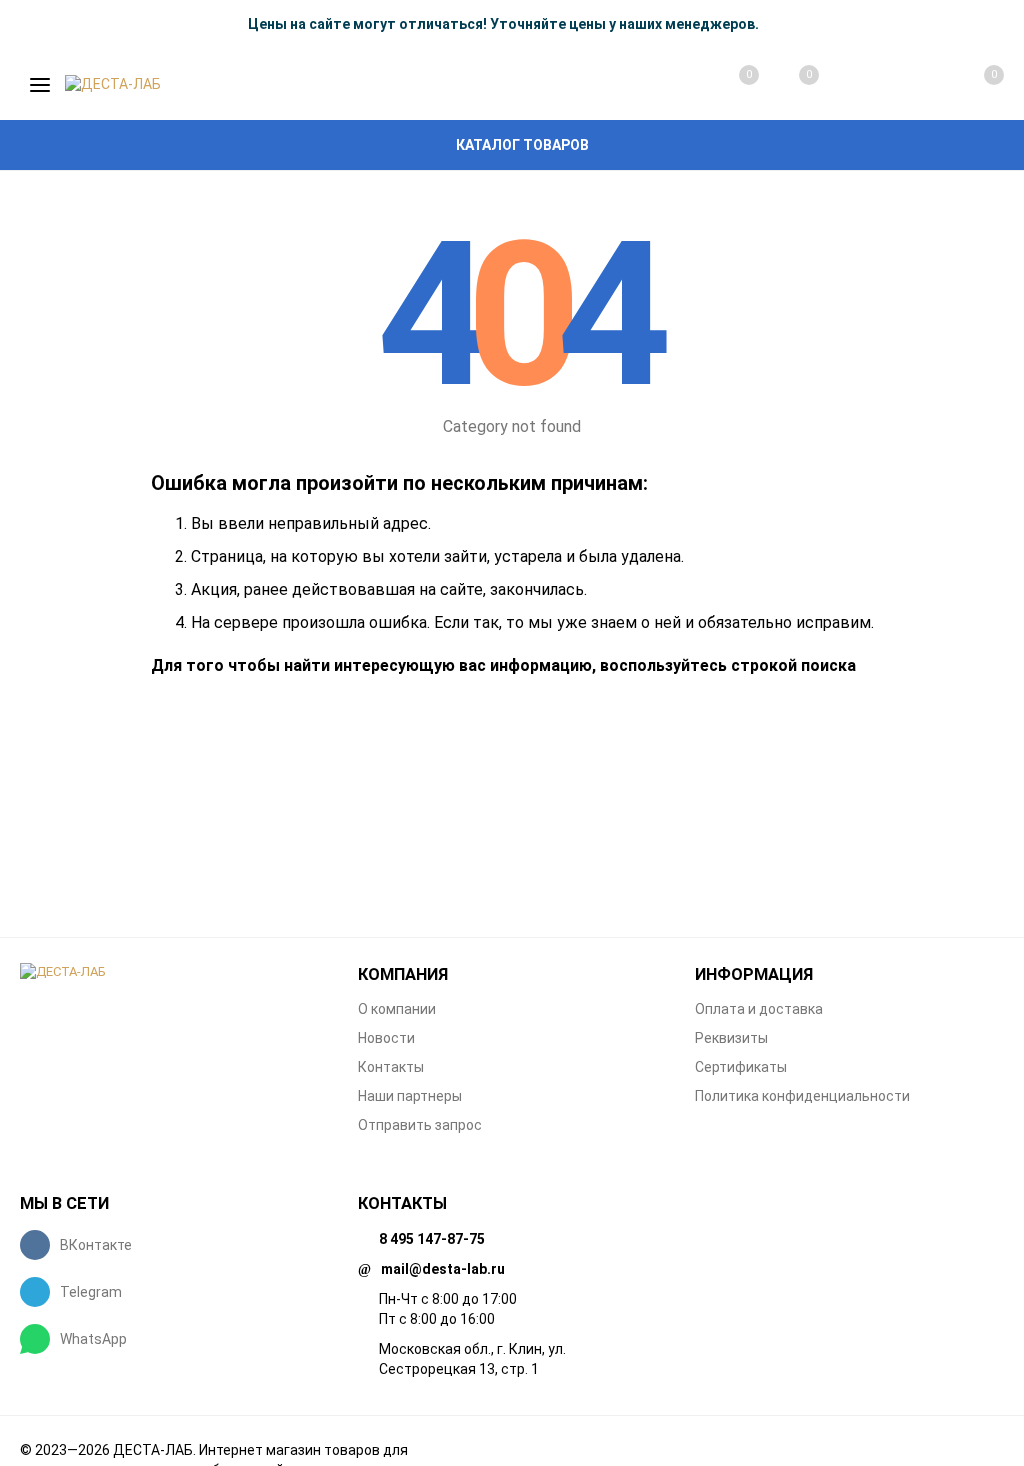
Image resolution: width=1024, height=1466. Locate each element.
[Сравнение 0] (729, 85)
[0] (972, 85)
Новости (386, 1038)
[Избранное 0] (789, 84)
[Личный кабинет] (910, 85)
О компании (397, 1009)
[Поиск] (850, 85)
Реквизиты (731, 1038)
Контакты (391, 1067)
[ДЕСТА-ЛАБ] (174, 972)
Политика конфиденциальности (802, 1096)
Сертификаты (741, 1067)
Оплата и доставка (759, 1009)
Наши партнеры (410, 1096)
